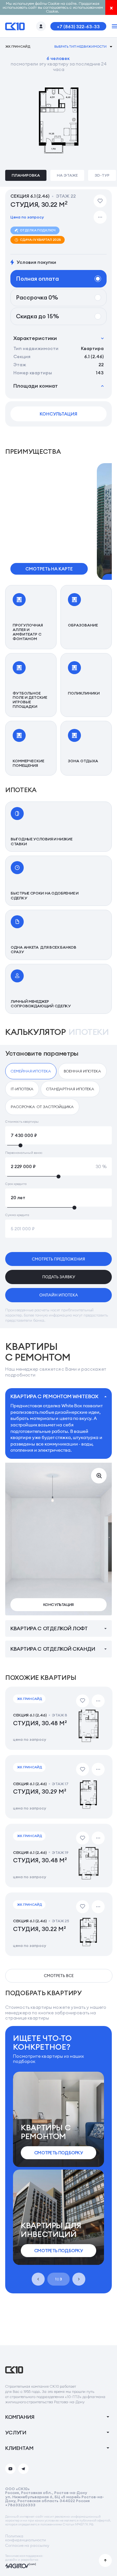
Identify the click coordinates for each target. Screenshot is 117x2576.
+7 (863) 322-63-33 (78, 27)
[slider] (58, 1145)
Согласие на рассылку (27, 2546)
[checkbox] (31, 1071)
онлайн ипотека (59, 1295)
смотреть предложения (58, 1259)
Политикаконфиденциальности (26, 2538)
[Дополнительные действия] (100, 217)
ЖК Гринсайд (18, 47)
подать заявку (59, 1277)
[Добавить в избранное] (100, 201)
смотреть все (59, 1976)
